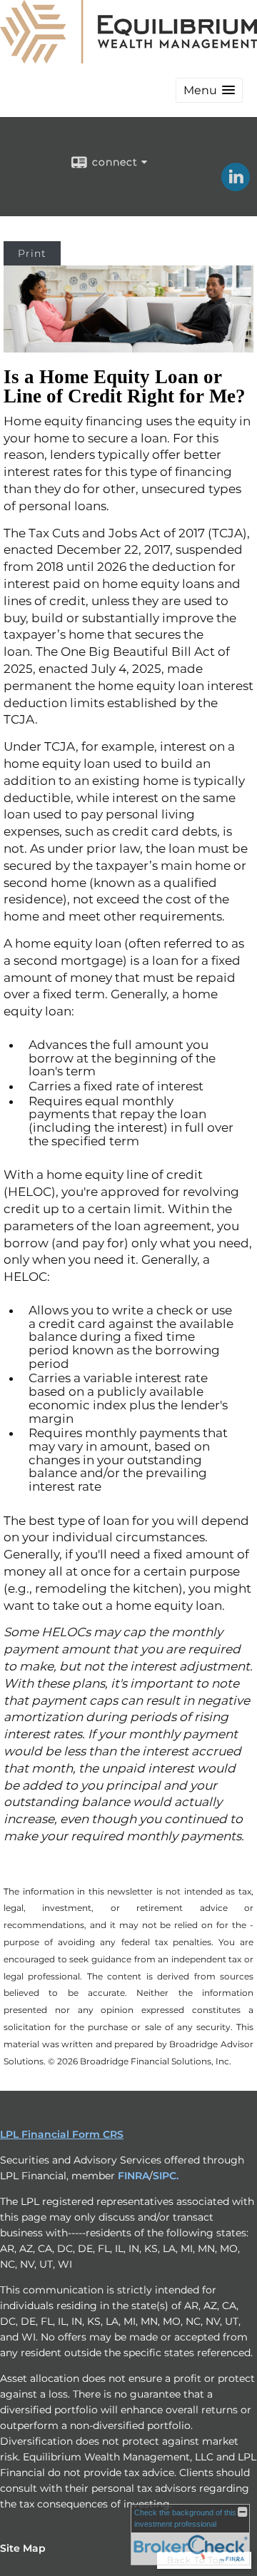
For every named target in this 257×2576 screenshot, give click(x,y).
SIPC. (166, 2176)
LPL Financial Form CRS (62, 2134)
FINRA (133, 2176)
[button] (209, 90)
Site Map (23, 2548)
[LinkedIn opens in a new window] (236, 186)
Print (32, 253)
